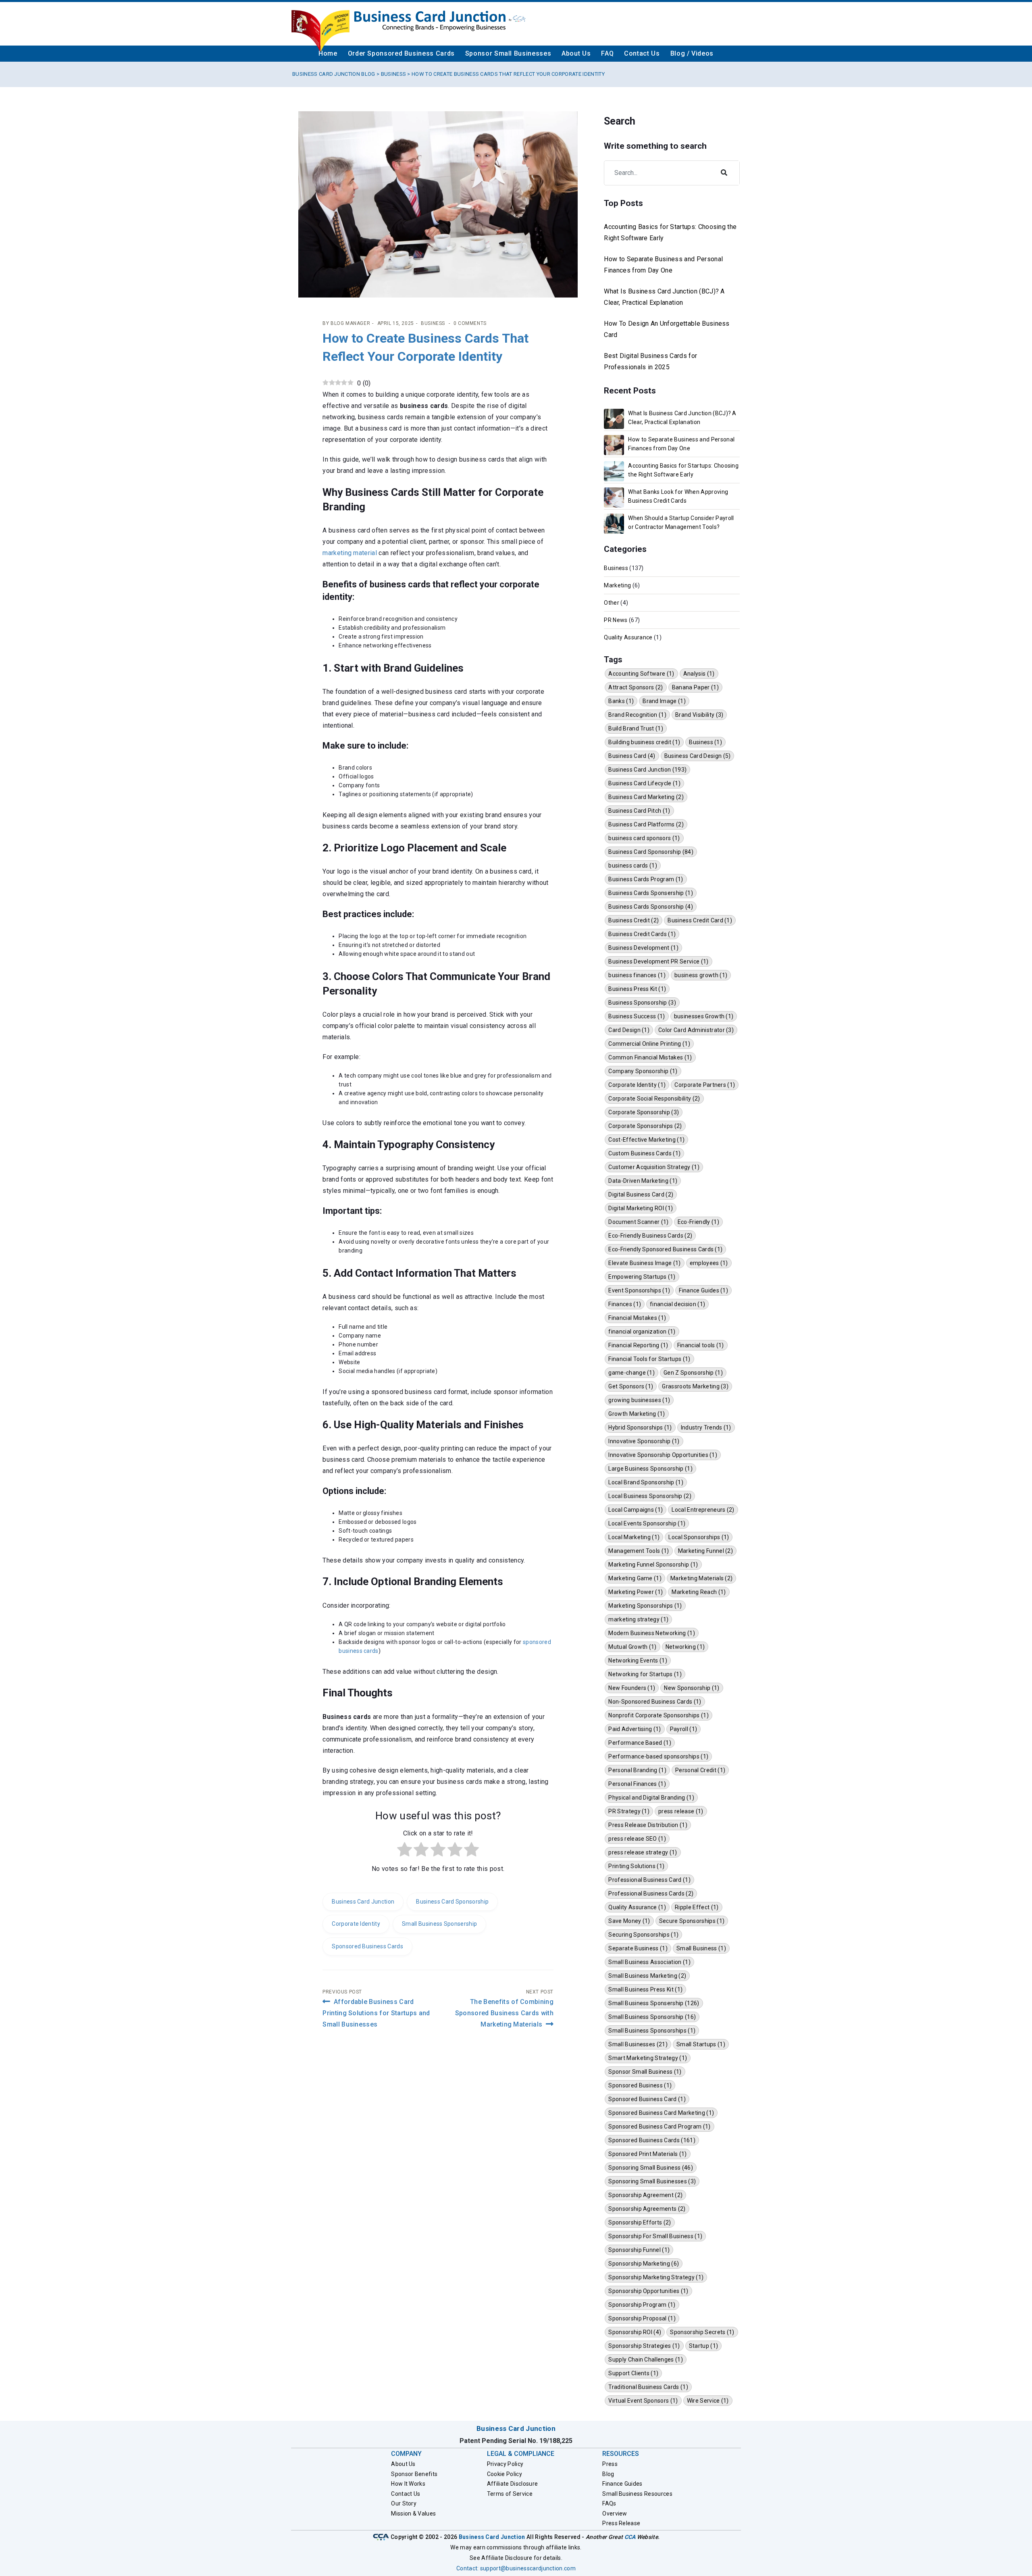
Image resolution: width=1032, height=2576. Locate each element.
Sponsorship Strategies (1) (644, 2346)
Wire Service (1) (708, 2401)
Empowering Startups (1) (642, 1277)
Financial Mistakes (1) (637, 1318)
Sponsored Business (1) (640, 2085)
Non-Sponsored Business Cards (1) (655, 1702)
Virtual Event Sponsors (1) (643, 2401)
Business (394, 74)
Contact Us (642, 53)
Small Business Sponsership (439, 1924)
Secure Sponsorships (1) (692, 1921)
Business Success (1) (637, 1016)
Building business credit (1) (644, 742)
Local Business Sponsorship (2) (650, 1496)
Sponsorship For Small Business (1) (655, 2236)
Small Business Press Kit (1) (645, 1989)
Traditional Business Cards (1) (648, 2387)
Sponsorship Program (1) (642, 2305)
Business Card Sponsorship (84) (651, 852)
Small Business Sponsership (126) (654, 2003)
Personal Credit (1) (700, 1770)
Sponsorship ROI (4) (635, 2332)
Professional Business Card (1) (649, 1880)
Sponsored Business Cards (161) (652, 2140)
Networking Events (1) (638, 1660)
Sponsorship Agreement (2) (645, 2195)
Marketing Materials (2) (701, 1578)
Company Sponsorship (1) (643, 1071)
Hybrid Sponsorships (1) (640, 1427)
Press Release (621, 2523)
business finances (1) (637, 975)
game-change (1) (631, 1373)
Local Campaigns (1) (636, 1510)
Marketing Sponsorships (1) (645, 1606)
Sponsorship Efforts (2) (640, 2222)
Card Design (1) (629, 1030)
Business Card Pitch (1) (639, 811)
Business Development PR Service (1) (658, 961)
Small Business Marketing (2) (647, 1976)
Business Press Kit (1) (637, 989)
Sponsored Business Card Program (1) (659, 2127)
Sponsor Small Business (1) (645, 2072)
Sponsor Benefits (414, 2474)
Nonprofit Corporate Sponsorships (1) (659, 1715)
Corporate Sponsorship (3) (644, 1112)
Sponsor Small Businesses (508, 53)
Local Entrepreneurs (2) (703, 1510)
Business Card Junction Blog (334, 74)
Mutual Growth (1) (632, 1647)
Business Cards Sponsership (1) (651, 893)
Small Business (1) (701, 1948)
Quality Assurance (628, 637)
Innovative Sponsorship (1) (644, 1441)
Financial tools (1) (701, 1345)
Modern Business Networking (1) (652, 1633)
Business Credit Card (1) (700, 920)
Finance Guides (622, 2484)
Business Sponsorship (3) (642, 1003)
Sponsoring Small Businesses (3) (652, 2181)
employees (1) (709, 1263)
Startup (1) (704, 2346)
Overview (615, 2514)
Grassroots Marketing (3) (695, 1386)
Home (328, 53)
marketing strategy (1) (638, 1619)
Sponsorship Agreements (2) (647, 2209)
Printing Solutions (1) (636, 1866)
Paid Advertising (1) (635, 1729)
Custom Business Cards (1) (644, 1153)
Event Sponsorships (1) (639, 1290)
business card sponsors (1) (644, 838)
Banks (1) (621, 701)
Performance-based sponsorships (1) (658, 1756)
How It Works (408, 2484)
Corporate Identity (356, 1924)
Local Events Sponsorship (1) (647, 1523)
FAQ (607, 53)
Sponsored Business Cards (367, 1946)
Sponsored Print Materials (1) (647, 2154)
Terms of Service (510, 2494)
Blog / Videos (692, 53)
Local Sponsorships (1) (699, 1537)
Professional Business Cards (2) (651, 1894)
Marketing (617, 585)
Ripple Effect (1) (697, 1907)
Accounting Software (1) (641, 674)
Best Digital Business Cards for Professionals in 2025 (650, 361)
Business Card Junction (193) (647, 770)
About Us (576, 53)
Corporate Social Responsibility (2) (654, 1099)
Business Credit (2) (634, 920)
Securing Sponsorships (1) (643, 1935)
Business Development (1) (643, 948)
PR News (616, 620)
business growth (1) (701, 975)
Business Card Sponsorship (452, 1902)
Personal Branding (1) (637, 1770)
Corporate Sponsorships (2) (645, 1126)
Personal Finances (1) (637, 1784)
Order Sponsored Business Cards (401, 53)
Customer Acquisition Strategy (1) (654, 1167)
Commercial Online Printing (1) (649, 1044)
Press (610, 2464)
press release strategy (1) (643, 1852)
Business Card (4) (632, 756)
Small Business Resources (637, 2494)
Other (612, 603)
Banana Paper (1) (695, 687)
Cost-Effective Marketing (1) (646, 1140)
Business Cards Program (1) (646, 879)
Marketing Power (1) (636, 1592)
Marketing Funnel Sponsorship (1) (653, 1565)
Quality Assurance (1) (637, 1907)
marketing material (350, 553)
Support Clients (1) (633, 2373)
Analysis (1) (699, 674)
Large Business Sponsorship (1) (650, 1469)
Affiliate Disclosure (512, 2484)
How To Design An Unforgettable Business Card (667, 329)
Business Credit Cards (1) (642, 934)
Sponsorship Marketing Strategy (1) (656, 2277)
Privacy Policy (505, 2464)
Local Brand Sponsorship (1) (646, 1482)
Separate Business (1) (638, 1948)
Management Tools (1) (639, 1551)
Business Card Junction (363, 1902)
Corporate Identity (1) (637, 1085)
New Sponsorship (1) (692, 1688)
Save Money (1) (629, 1921)
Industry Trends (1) (706, 1427)
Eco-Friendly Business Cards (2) (650, 1236)
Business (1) (705, 742)
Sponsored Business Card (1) (647, 2099)
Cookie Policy (505, 2474)
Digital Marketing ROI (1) (641, 1208)
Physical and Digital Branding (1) (651, 1798)
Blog (608, 2474)
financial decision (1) (677, 1304)
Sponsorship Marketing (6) (644, 2264)
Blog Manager (350, 323)
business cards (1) (633, 866)
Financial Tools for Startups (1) (649, 1359)
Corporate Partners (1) (705, 1085)
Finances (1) (625, 1304)
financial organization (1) (642, 1332)
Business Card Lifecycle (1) (644, 783)
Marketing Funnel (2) (705, 1551)
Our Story (404, 2503)
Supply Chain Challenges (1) (646, 2360)
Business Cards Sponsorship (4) (651, 907)
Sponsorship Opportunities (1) (648, 2291)
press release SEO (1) (637, 1839)
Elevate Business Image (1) (644, 1263)
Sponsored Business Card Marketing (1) (661, 2113)
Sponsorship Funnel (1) (639, 2250)
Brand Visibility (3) (699, 715)
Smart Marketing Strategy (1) (648, 2058)
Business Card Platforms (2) (646, 824)
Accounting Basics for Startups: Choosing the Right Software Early (670, 232)
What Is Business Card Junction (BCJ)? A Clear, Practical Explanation (664, 297)
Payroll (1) (684, 1729)
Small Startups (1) (701, 2044)
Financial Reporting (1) (638, 1345)
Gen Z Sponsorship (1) (693, 1373)
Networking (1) (685, 1647)
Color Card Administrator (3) (696, 1030)
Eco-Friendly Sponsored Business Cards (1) (665, 1249)
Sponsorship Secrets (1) (702, 2332)
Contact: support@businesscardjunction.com (516, 2568)
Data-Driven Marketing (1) (643, 1181)
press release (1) (681, 1811)
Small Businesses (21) (638, 2044)
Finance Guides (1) (703, 1290)
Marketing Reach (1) (699, 1592)
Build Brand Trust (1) (636, 728)
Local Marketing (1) (634, 1537)
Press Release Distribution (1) (648, 1825)
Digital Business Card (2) (641, 1194)
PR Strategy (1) (629, 1811)
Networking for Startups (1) (645, 1674)
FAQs (609, 2503)
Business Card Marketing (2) (646, 797)
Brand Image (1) (664, 701)
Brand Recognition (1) (637, 715)
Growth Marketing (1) (637, 1414)
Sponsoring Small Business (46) (651, 2168)
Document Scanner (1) (638, 1222)
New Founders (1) (632, 1688)
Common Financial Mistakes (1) (650, 1057)
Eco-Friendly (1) (698, 1222)
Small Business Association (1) (649, 1962)
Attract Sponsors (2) (636, 687)
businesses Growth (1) (704, 1016)
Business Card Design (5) (698, 756)
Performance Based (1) (640, 1743)
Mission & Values (413, 2514)
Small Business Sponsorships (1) (652, 2031)
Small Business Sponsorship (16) (652, 2017)
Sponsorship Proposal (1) (642, 2318)
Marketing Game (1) (635, 1578)
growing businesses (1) (639, 1400)
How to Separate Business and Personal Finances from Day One (663, 265)
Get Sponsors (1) (631, 1386)
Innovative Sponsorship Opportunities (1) (663, 1455)
